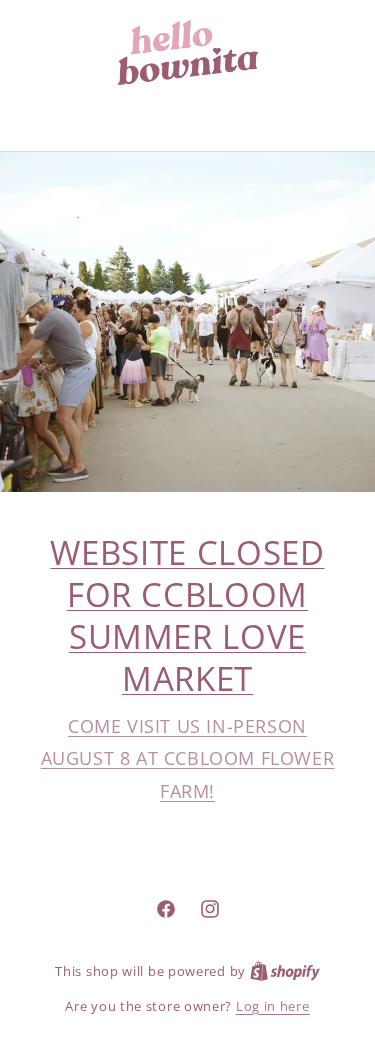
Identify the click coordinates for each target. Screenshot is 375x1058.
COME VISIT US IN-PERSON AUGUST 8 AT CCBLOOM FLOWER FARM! (188, 758)
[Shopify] (285, 971)
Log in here (273, 1006)
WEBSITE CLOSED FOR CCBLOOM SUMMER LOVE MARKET (187, 615)
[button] (188, 112)
